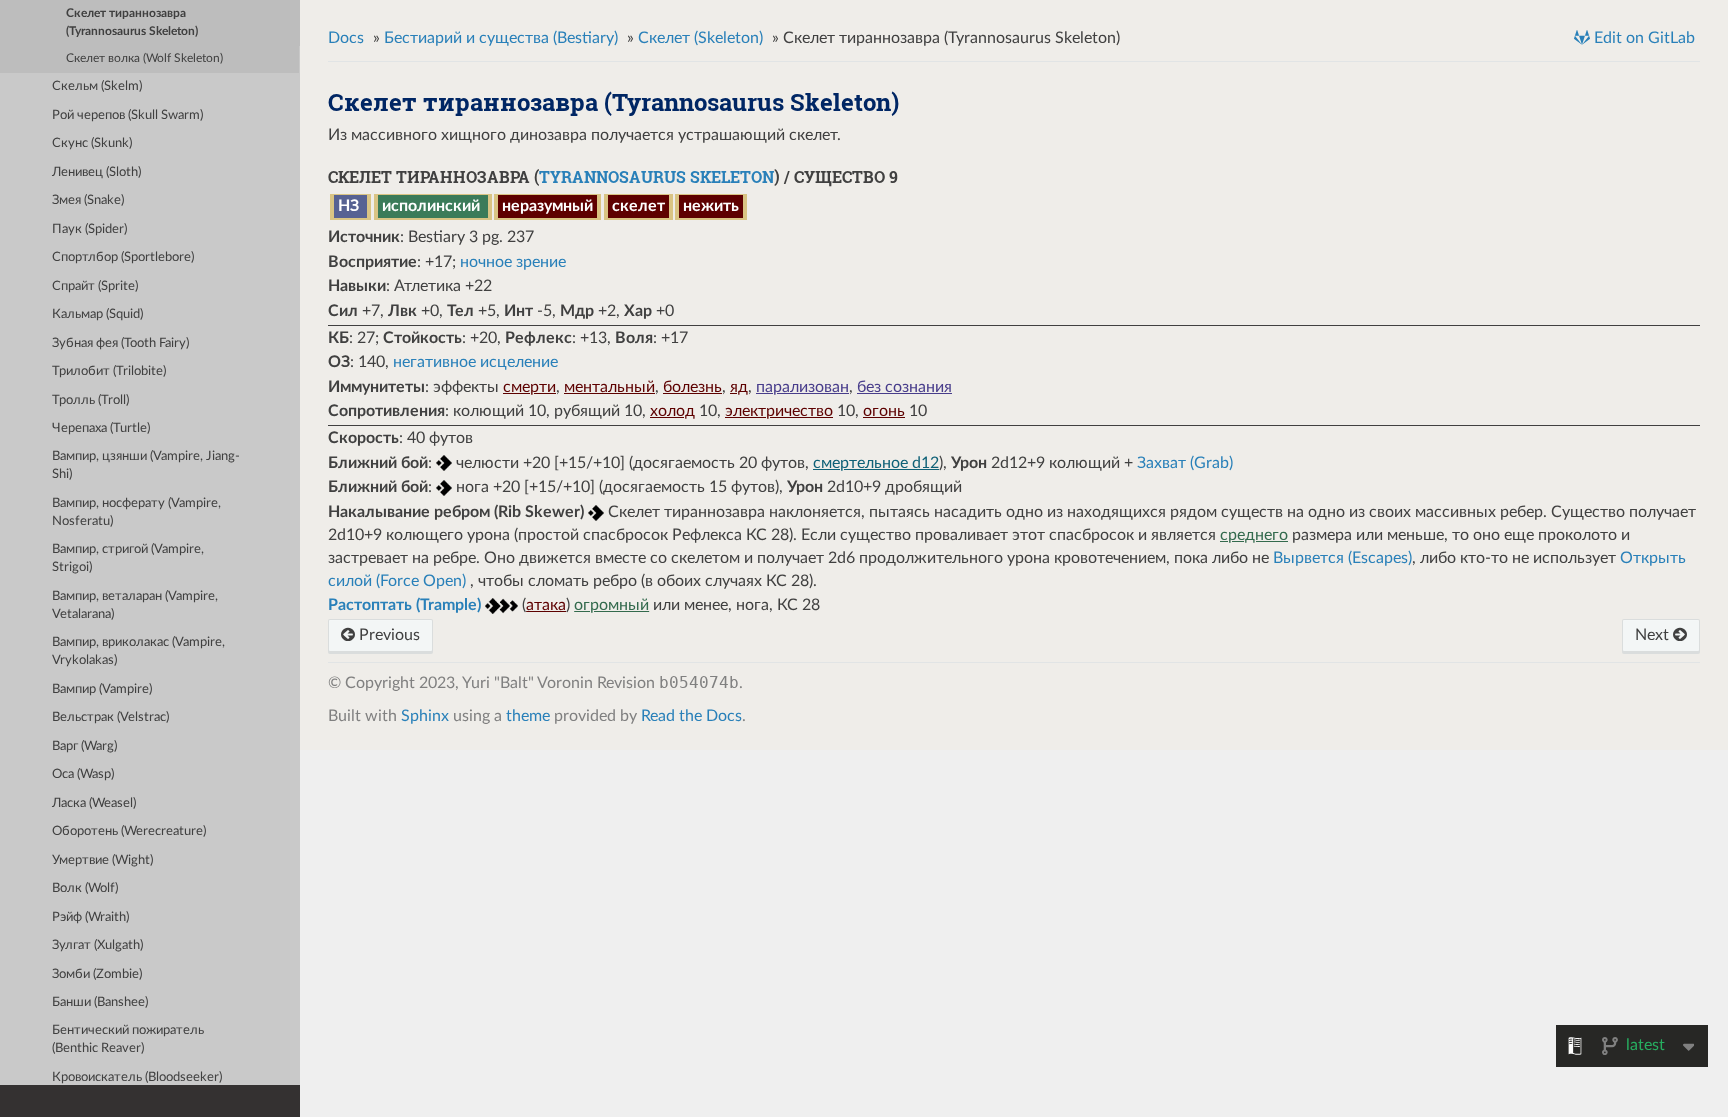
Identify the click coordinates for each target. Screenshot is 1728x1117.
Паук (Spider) (89, 229)
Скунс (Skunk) (92, 143)
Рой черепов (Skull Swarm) (127, 115)
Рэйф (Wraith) (90, 917)
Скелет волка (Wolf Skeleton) (144, 58)
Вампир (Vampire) (102, 689)
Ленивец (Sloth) (96, 172)
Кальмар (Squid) (97, 314)
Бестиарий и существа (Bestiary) (501, 38)
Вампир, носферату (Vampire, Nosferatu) (136, 512)
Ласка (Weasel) (94, 803)
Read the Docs (691, 716)
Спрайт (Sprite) (95, 286)
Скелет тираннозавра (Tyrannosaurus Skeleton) (132, 22)
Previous (387, 635)
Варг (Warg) (84, 746)
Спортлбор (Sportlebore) (123, 257)
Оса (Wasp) (83, 774)
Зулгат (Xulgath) (97, 945)
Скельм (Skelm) (97, 86)
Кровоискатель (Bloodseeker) (137, 1077)
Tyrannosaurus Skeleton (656, 176)
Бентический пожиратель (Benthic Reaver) (128, 1039)
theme (528, 716)
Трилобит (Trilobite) (109, 371)
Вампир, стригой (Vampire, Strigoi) (128, 558)
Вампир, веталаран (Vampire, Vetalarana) (135, 605)
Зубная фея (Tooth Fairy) (120, 343)
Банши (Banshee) (100, 1002)
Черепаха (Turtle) (101, 428)
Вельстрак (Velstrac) (110, 717)
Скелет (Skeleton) (700, 38)
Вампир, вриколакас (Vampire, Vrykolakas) (138, 651)
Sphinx (425, 716)
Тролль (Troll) (90, 400)
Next (1654, 635)
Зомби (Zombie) (97, 974)
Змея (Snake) (88, 200)
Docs (346, 38)
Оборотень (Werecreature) (129, 831)
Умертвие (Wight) (102, 860)
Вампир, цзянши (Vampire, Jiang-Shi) (146, 465)
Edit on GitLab (1642, 38)
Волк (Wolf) (85, 888)
